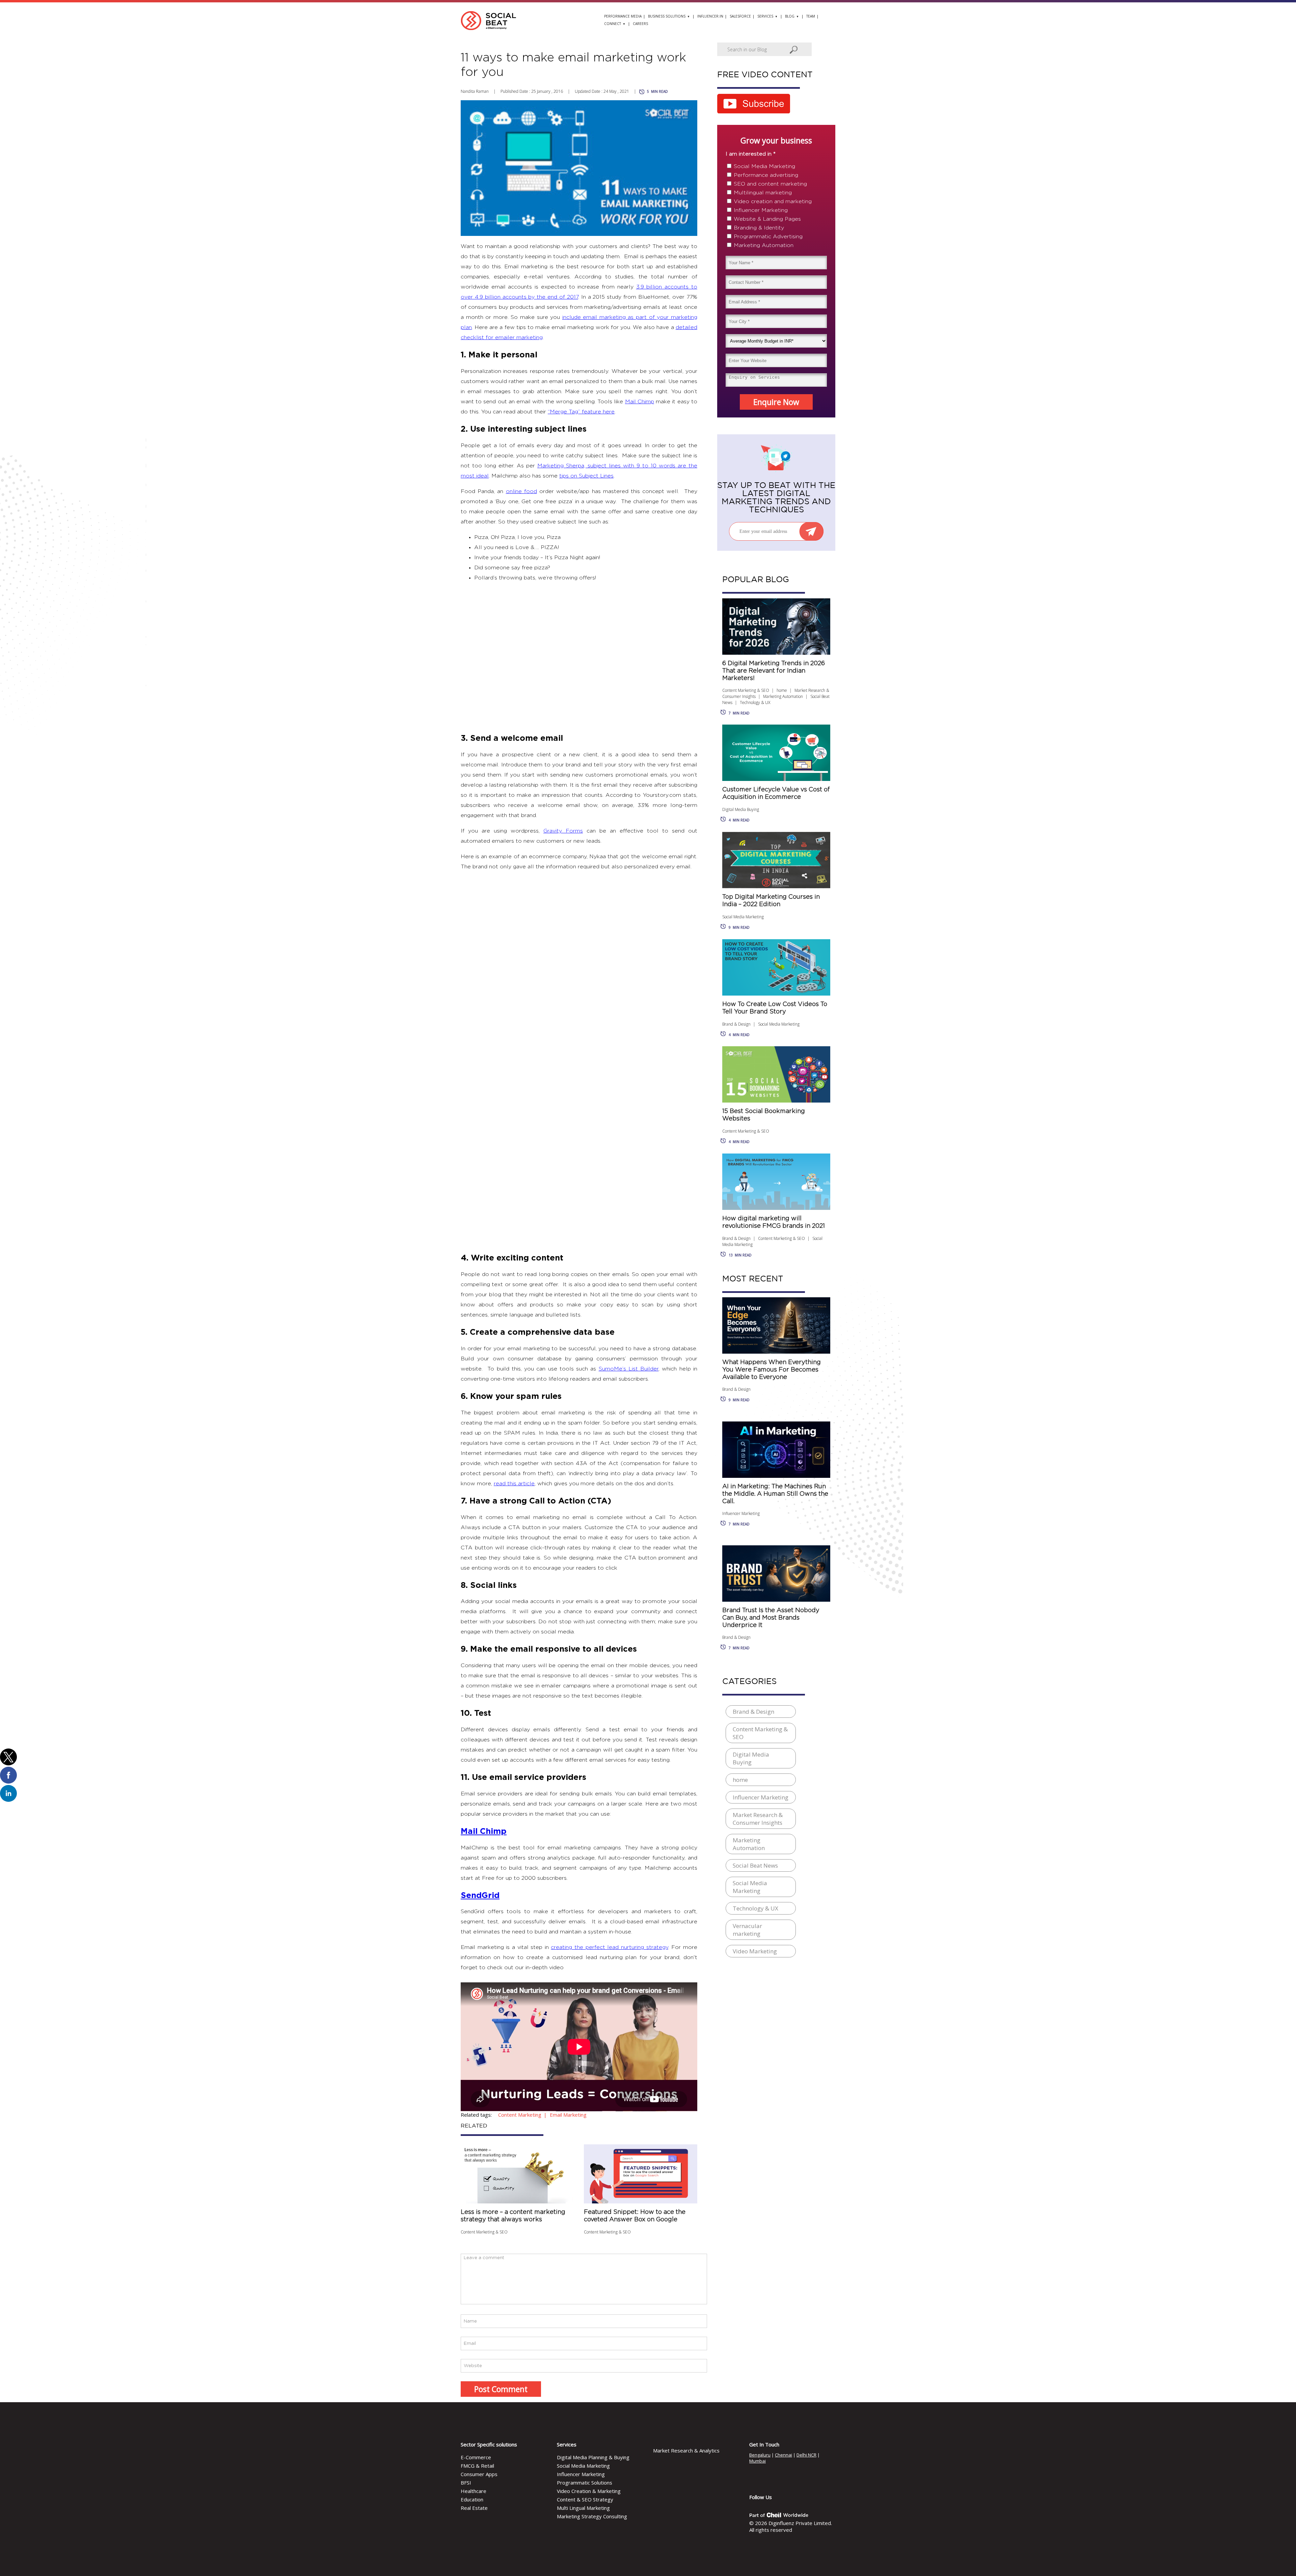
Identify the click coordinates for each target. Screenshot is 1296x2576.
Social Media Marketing (764, 166)
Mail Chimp (640, 402)
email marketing (568, 2115)
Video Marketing (755, 1951)
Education (472, 2499)
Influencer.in (710, 16)
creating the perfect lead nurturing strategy (609, 1947)
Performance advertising (766, 175)
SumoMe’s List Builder (629, 1369)
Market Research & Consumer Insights (758, 1819)
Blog (790, 16)
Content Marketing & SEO (484, 2232)
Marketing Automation (764, 245)
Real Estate (474, 2508)
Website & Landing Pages (767, 219)
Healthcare (474, 2491)
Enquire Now (776, 402)
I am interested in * (751, 154)
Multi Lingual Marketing (583, 2508)
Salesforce (740, 16)
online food (521, 491)
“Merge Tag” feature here (581, 412)
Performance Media (623, 16)
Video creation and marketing (773, 201)
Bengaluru (760, 2455)
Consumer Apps (479, 2474)
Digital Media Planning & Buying (593, 2457)
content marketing (520, 2115)
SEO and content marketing (770, 184)
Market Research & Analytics (686, 2450)
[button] (8, 1757)
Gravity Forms (563, 831)
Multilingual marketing (763, 193)
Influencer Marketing (761, 210)
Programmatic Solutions (585, 2483)
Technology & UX (755, 702)
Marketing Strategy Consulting (592, 2516)
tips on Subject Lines (586, 476)
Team (811, 16)
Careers (640, 24)
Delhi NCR (806, 2455)
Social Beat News (755, 1865)
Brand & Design (736, 1024)
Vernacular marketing (747, 1930)
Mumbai (758, 2461)
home (782, 690)
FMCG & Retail (477, 2466)
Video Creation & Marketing (589, 2491)
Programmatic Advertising (768, 237)
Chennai (784, 2455)
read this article (514, 1484)
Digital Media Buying (741, 809)
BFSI (466, 2483)
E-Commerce (476, 2457)
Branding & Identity (759, 228)
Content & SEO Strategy (585, 2499)
